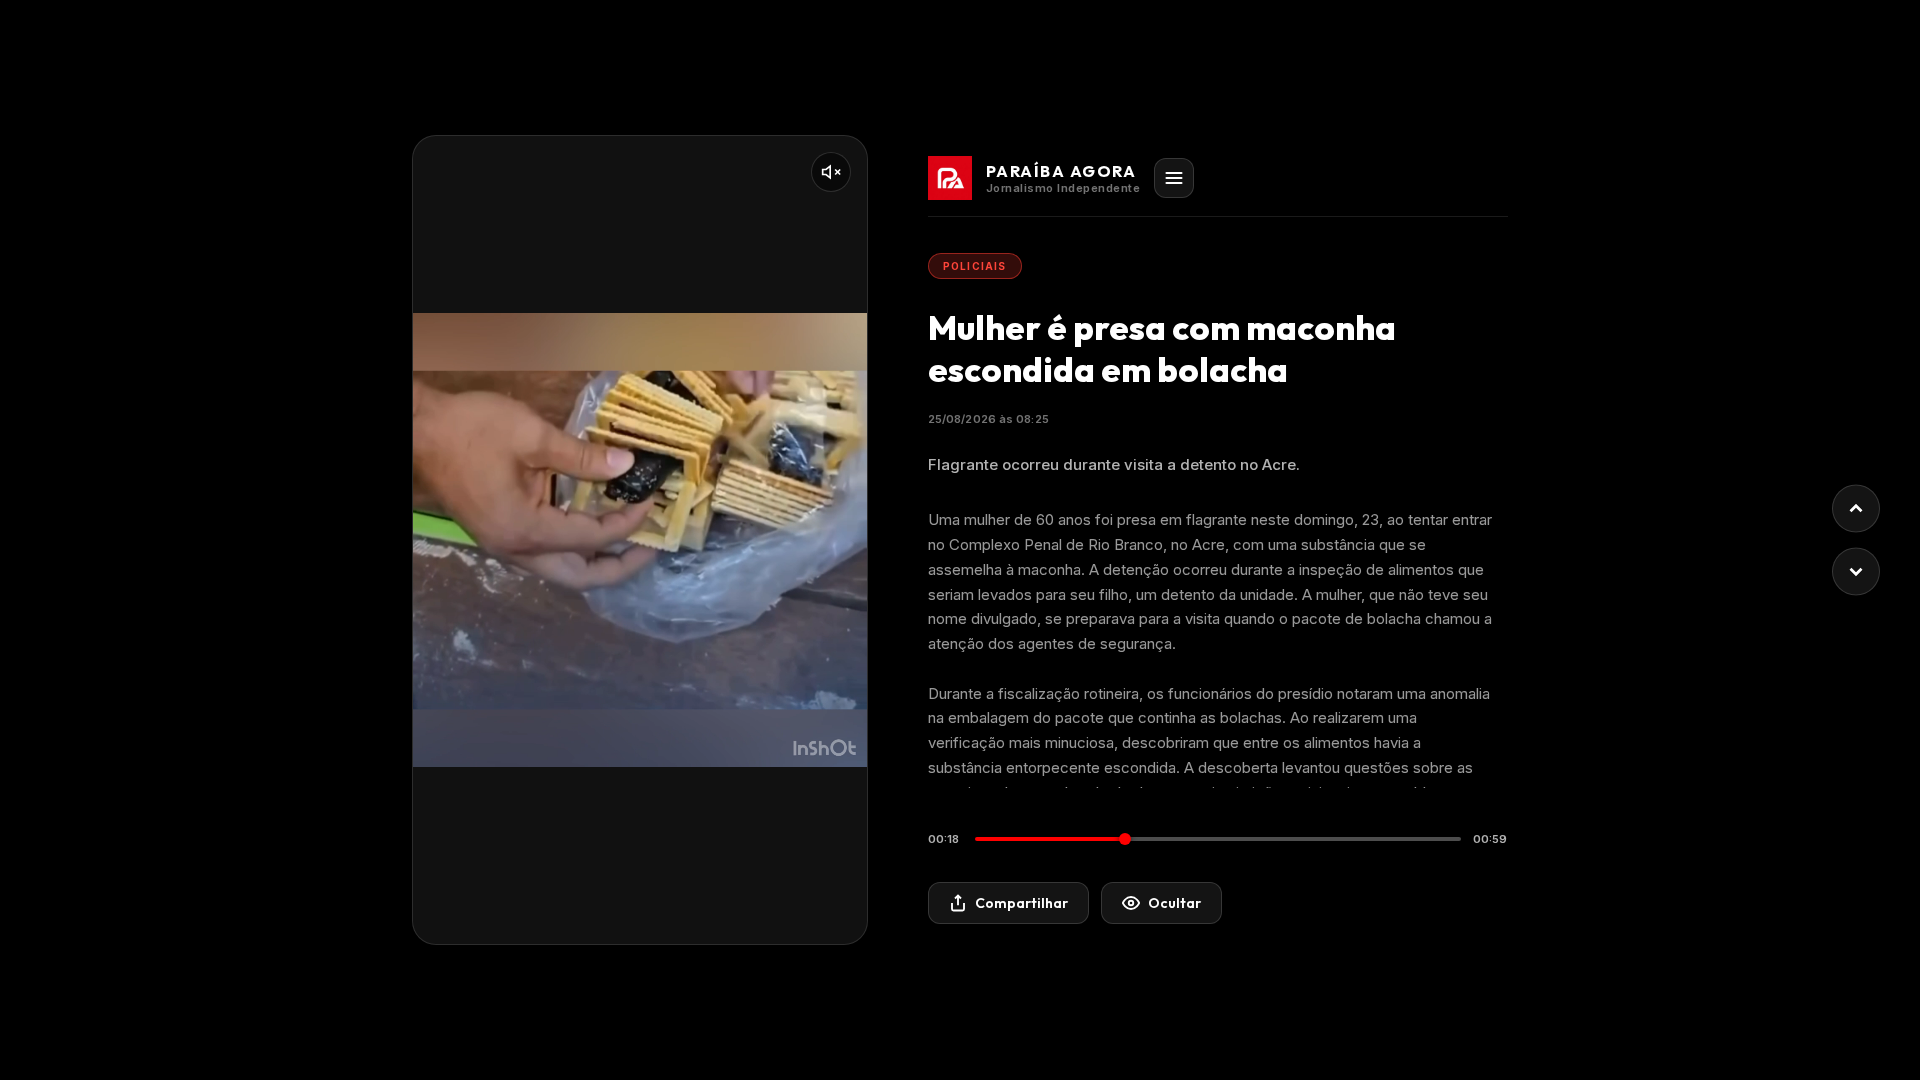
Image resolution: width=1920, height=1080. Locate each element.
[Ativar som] (831, 172)
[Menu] (1174, 178)
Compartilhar (1021, 903)
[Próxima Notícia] (1856, 572)
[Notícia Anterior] (1856, 509)
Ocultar (1174, 903)
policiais (975, 266)
